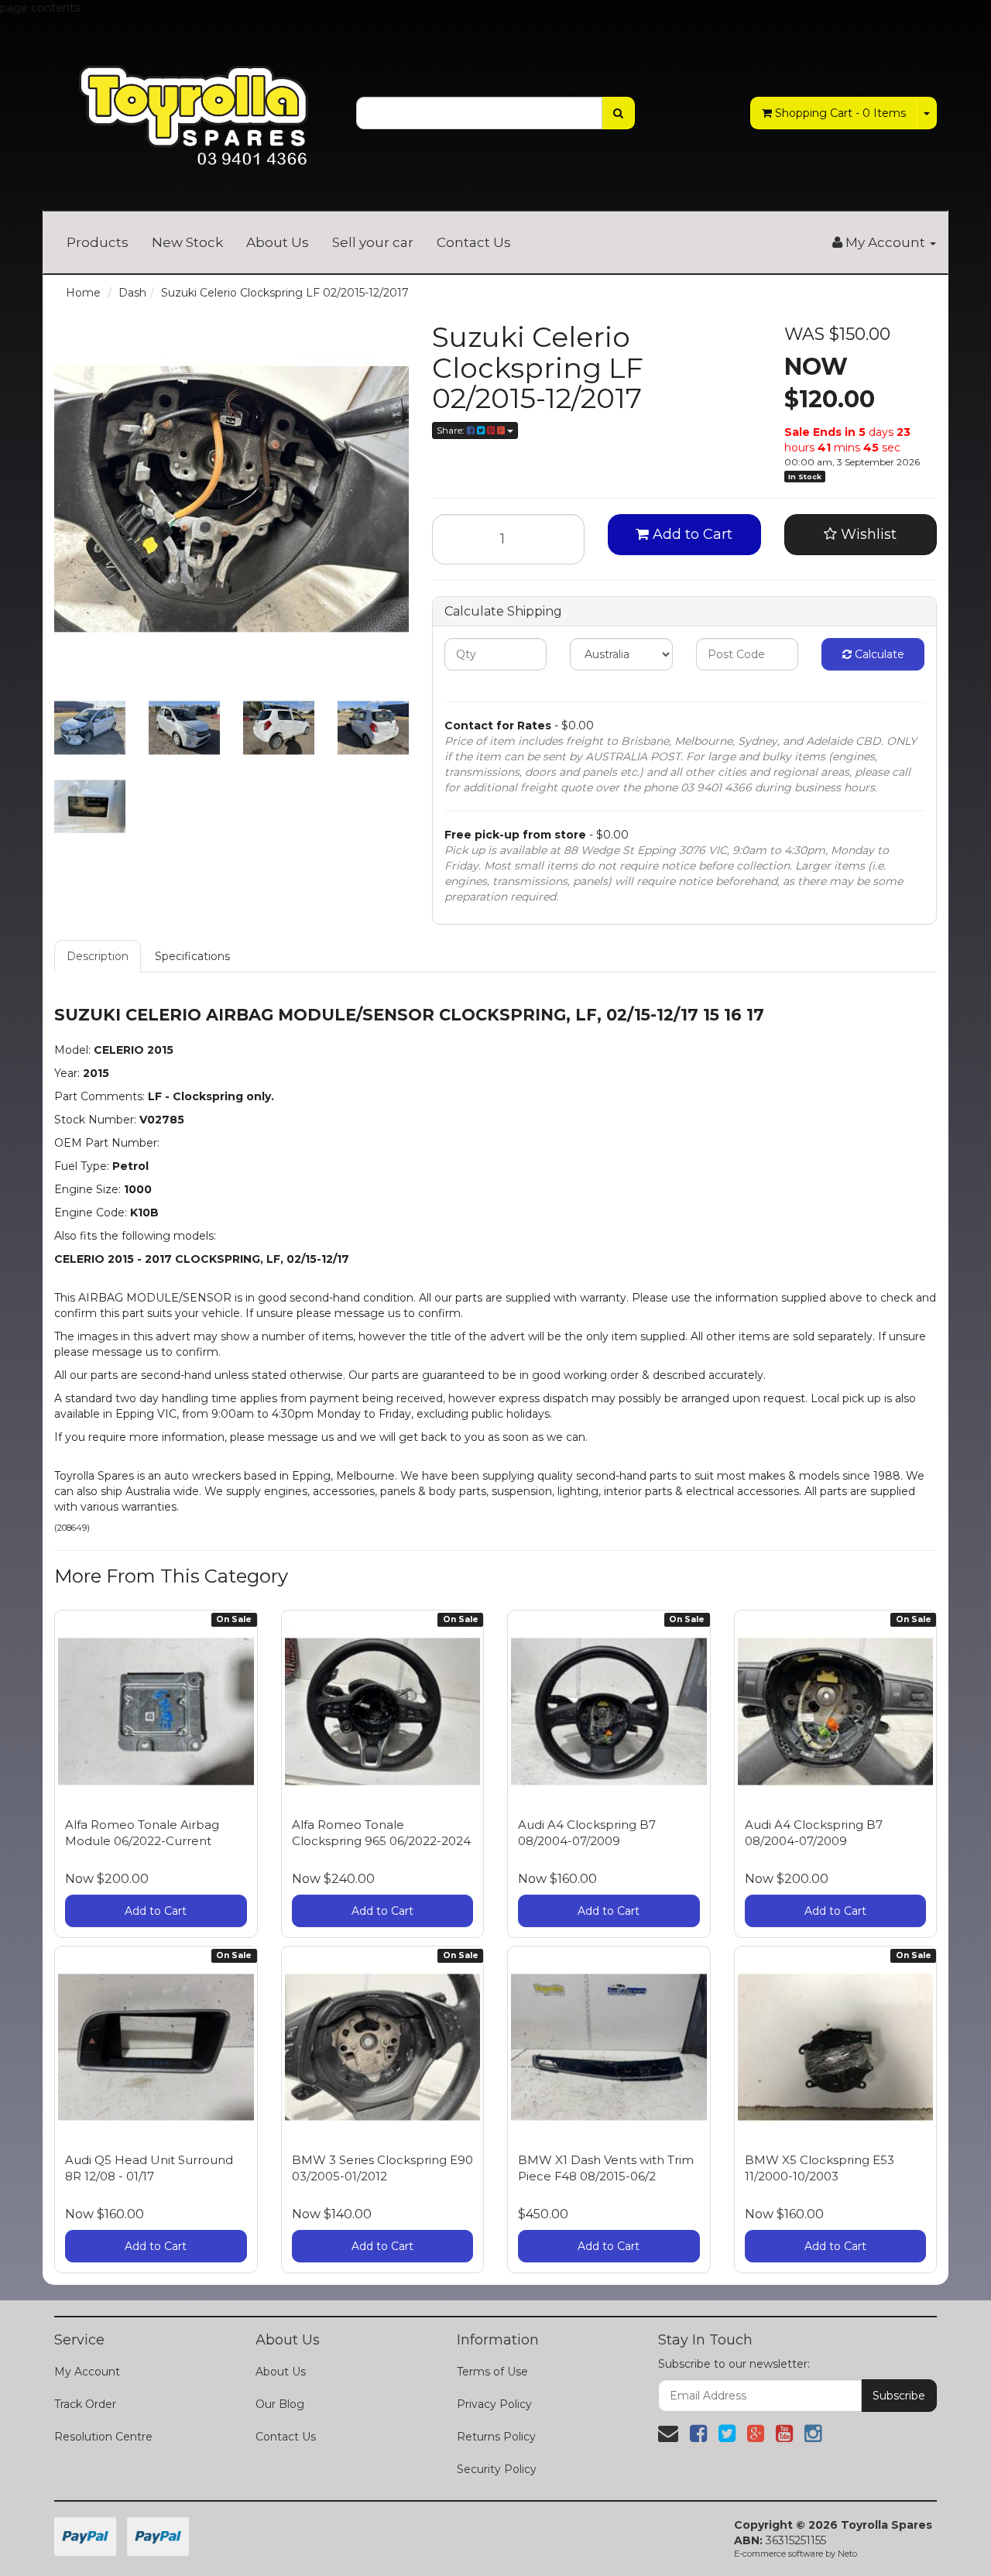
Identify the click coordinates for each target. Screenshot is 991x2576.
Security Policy (497, 2469)
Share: (452, 430)
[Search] (618, 113)
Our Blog (280, 2404)
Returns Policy (496, 2437)
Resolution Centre (103, 2437)
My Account (87, 2372)
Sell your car (373, 242)
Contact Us (474, 242)
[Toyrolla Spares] (194, 104)
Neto (847, 2554)
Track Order (85, 2404)
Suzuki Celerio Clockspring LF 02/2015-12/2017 (285, 293)
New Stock (187, 242)
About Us (278, 242)
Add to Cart (691, 534)
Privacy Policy (494, 2404)
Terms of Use (492, 2372)
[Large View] (90, 728)
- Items (840, 113)
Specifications (192, 956)
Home (83, 293)
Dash (132, 293)
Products (98, 242)
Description (98, 956)
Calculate (878, 654)
